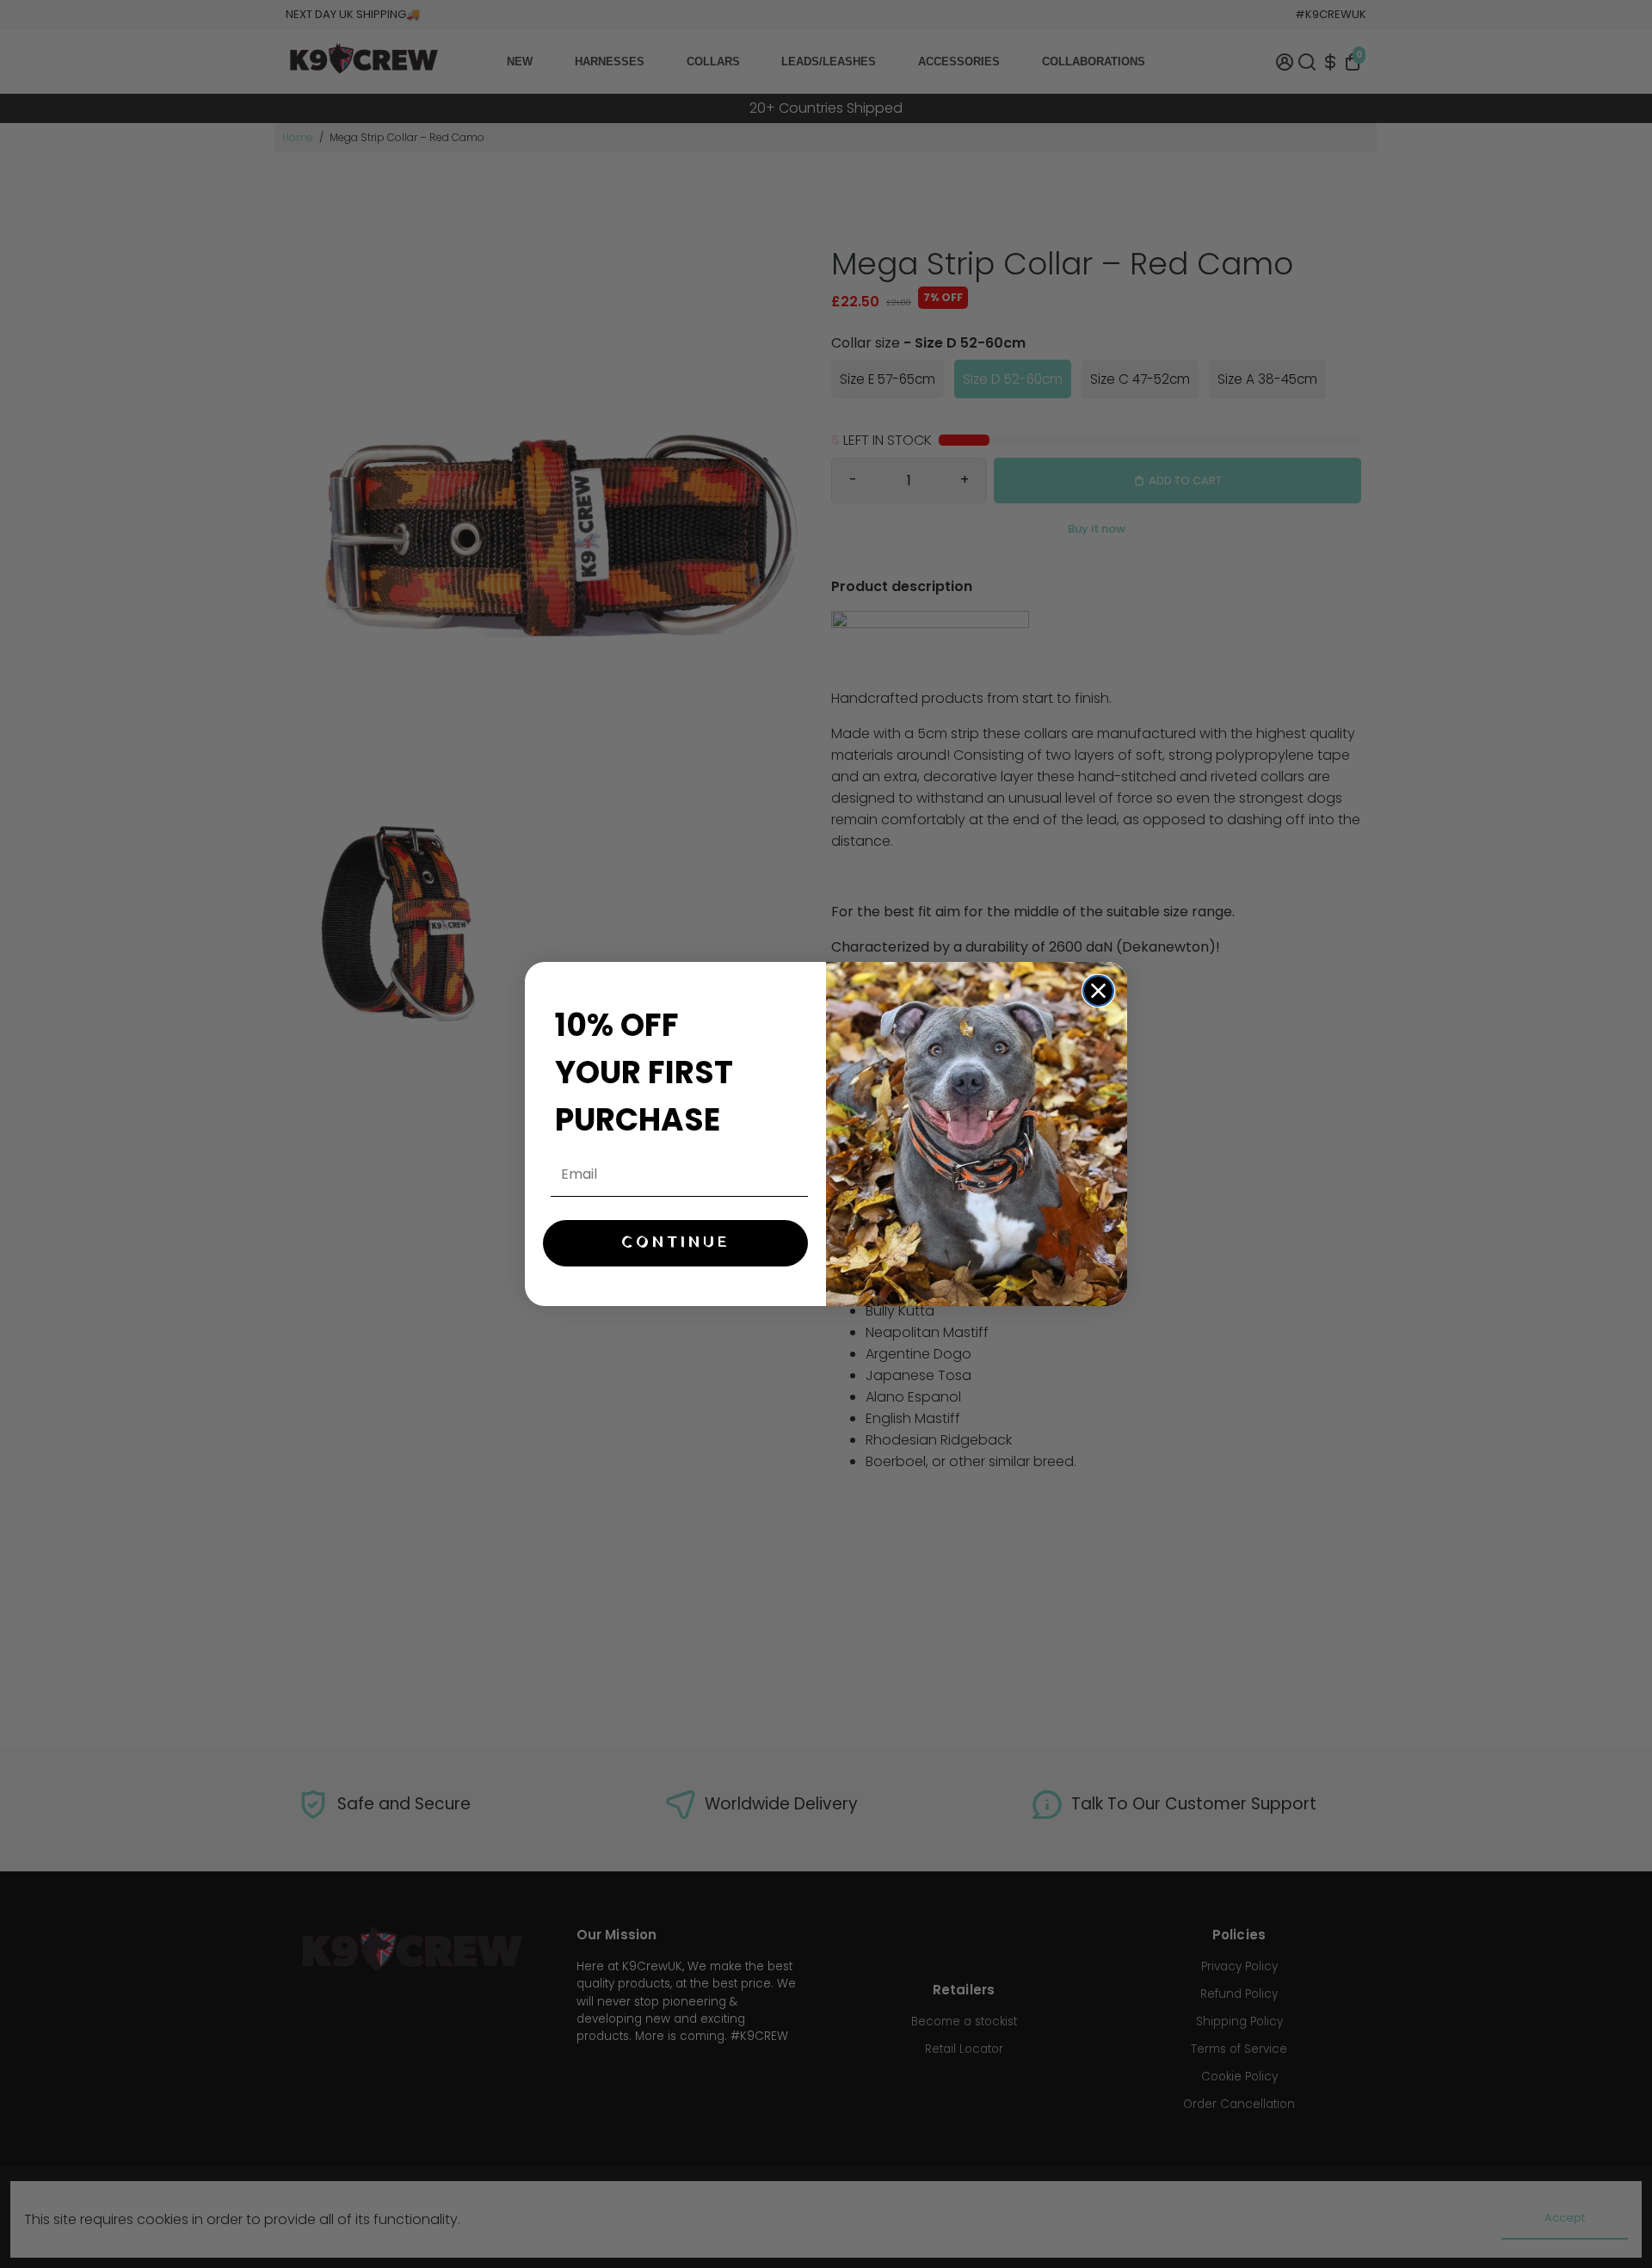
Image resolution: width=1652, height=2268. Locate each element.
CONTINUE (676, 1243)
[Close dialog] (1098, 991)
